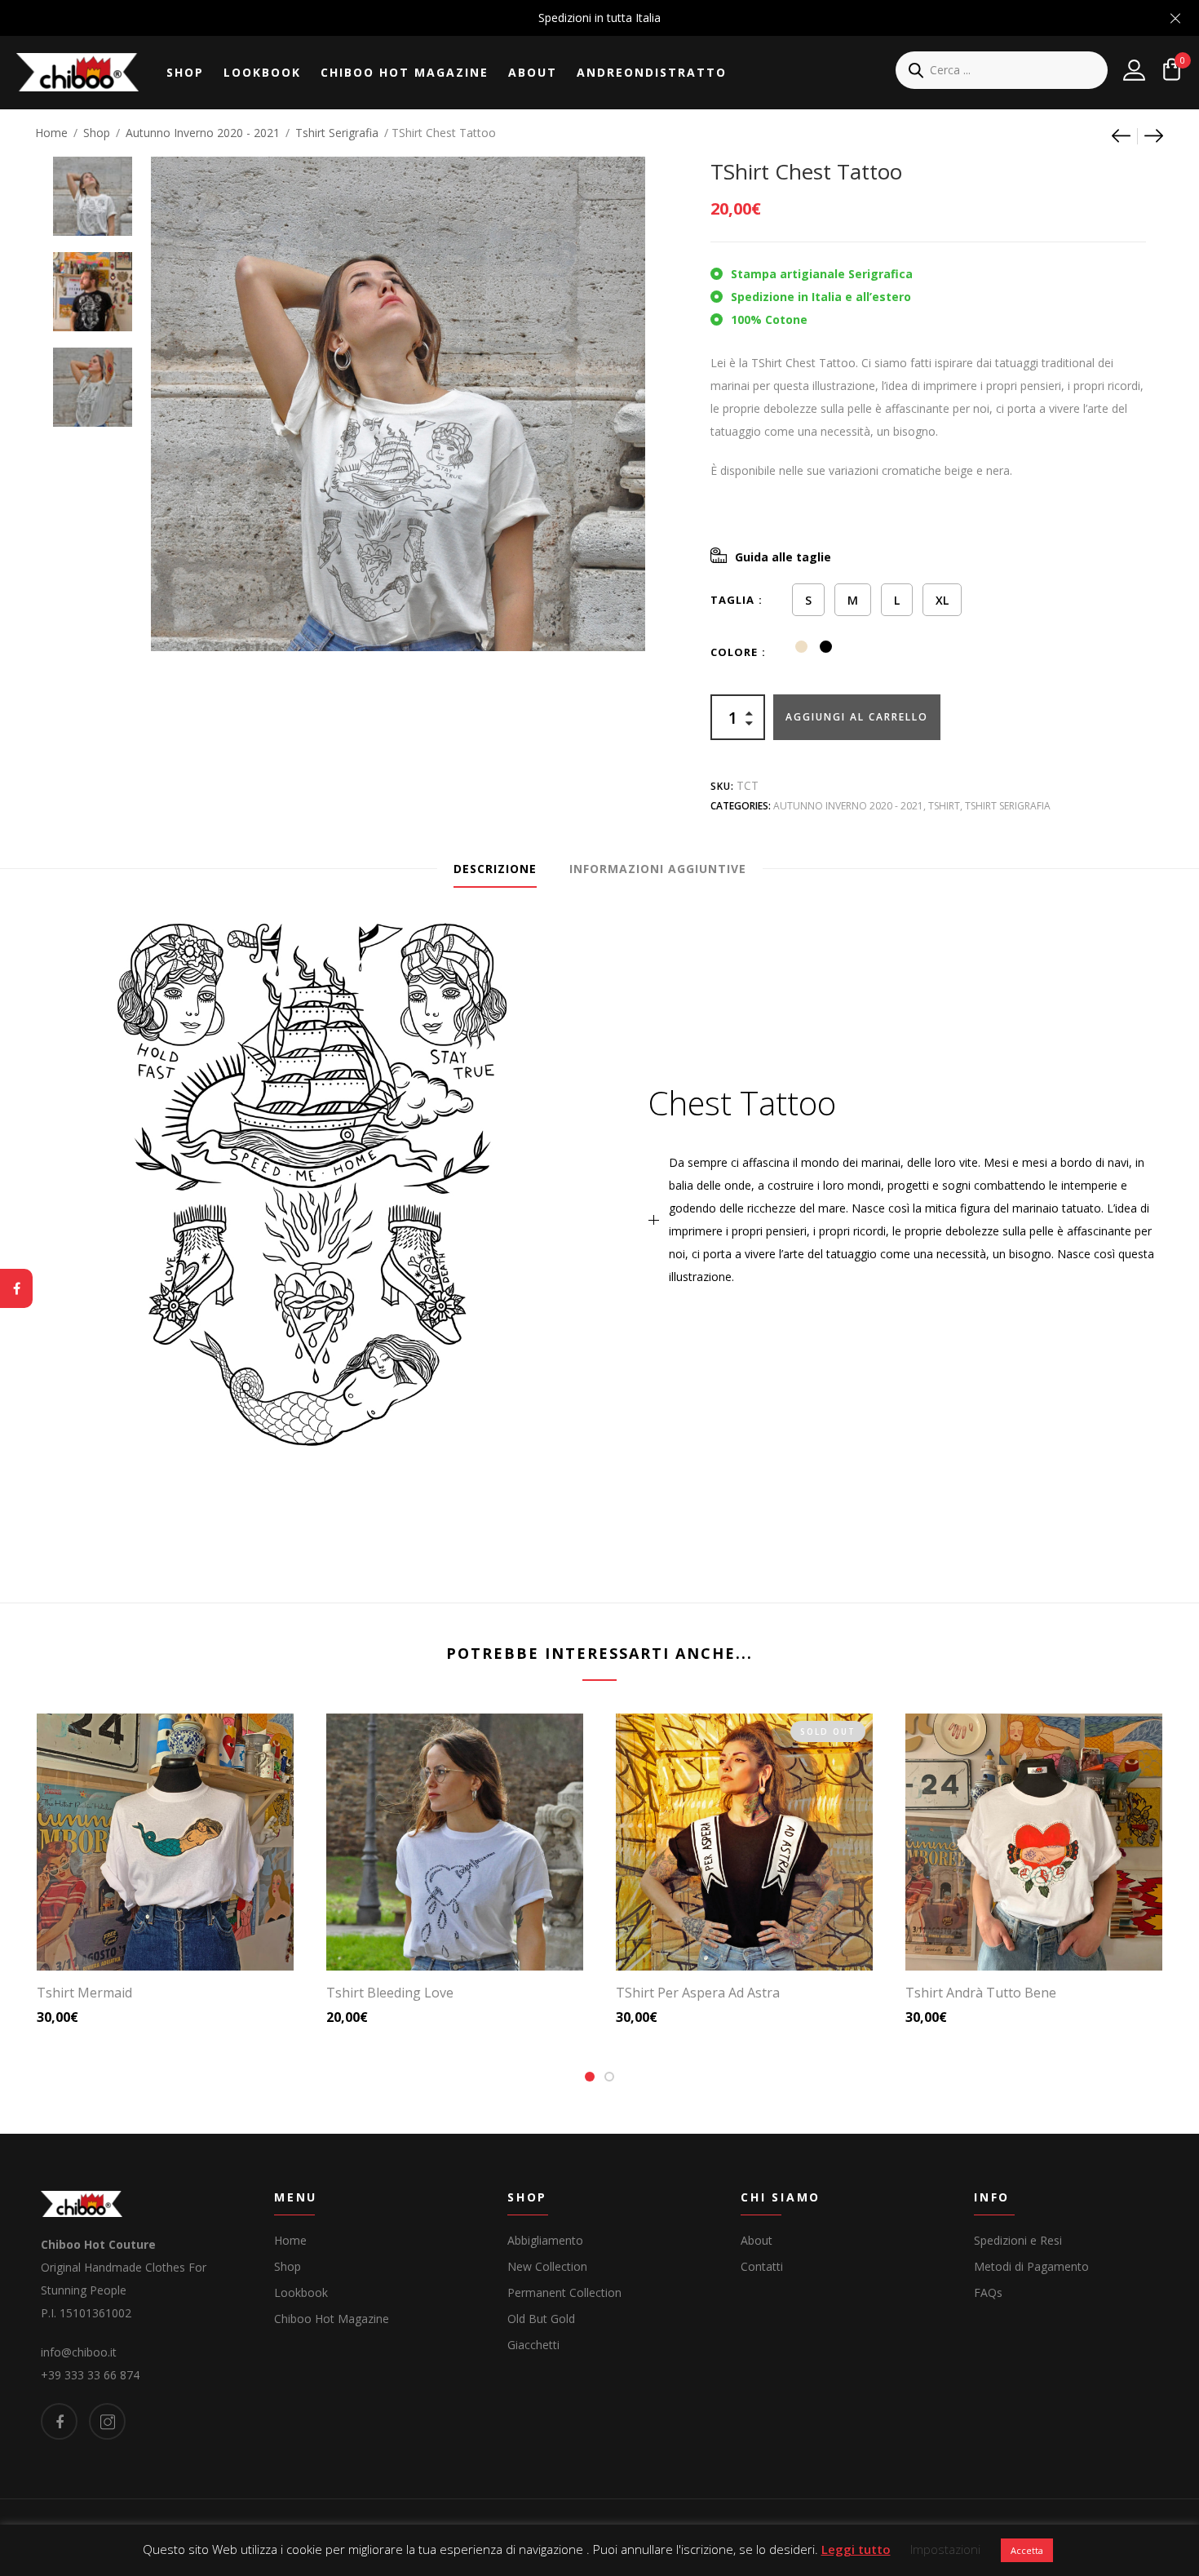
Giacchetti (533, 2345)
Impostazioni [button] (945, 2549)
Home (51, 133)
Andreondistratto (652, 72)
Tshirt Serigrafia (337, 133)
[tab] (495, 869)
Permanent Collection (564, 2292)
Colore (734, 652)
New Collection (547, 2266)
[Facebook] (16, 1288)
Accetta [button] (1027, 2550)
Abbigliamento (545, 2240)
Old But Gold (541, 2319)
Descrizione (495, 869)
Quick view (172, 1935)
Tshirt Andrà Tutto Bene (981, 1993)
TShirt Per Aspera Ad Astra (698, 1993)
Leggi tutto (856, 2549)
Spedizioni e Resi (1018, 2240)
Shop (185, 72)
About (533, 72)
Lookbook (262, 72)
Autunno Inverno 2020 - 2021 (203, 133)
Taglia (732, 600)
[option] (93, 188)
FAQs (988, 2292)
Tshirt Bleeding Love (390, 1993)
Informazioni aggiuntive (658, 869)
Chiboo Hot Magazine (405, 72)
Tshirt (944, 806)
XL (942, 600)
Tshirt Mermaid (84, 1993)
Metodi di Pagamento (1031, 2266)
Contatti (762, 2266)
